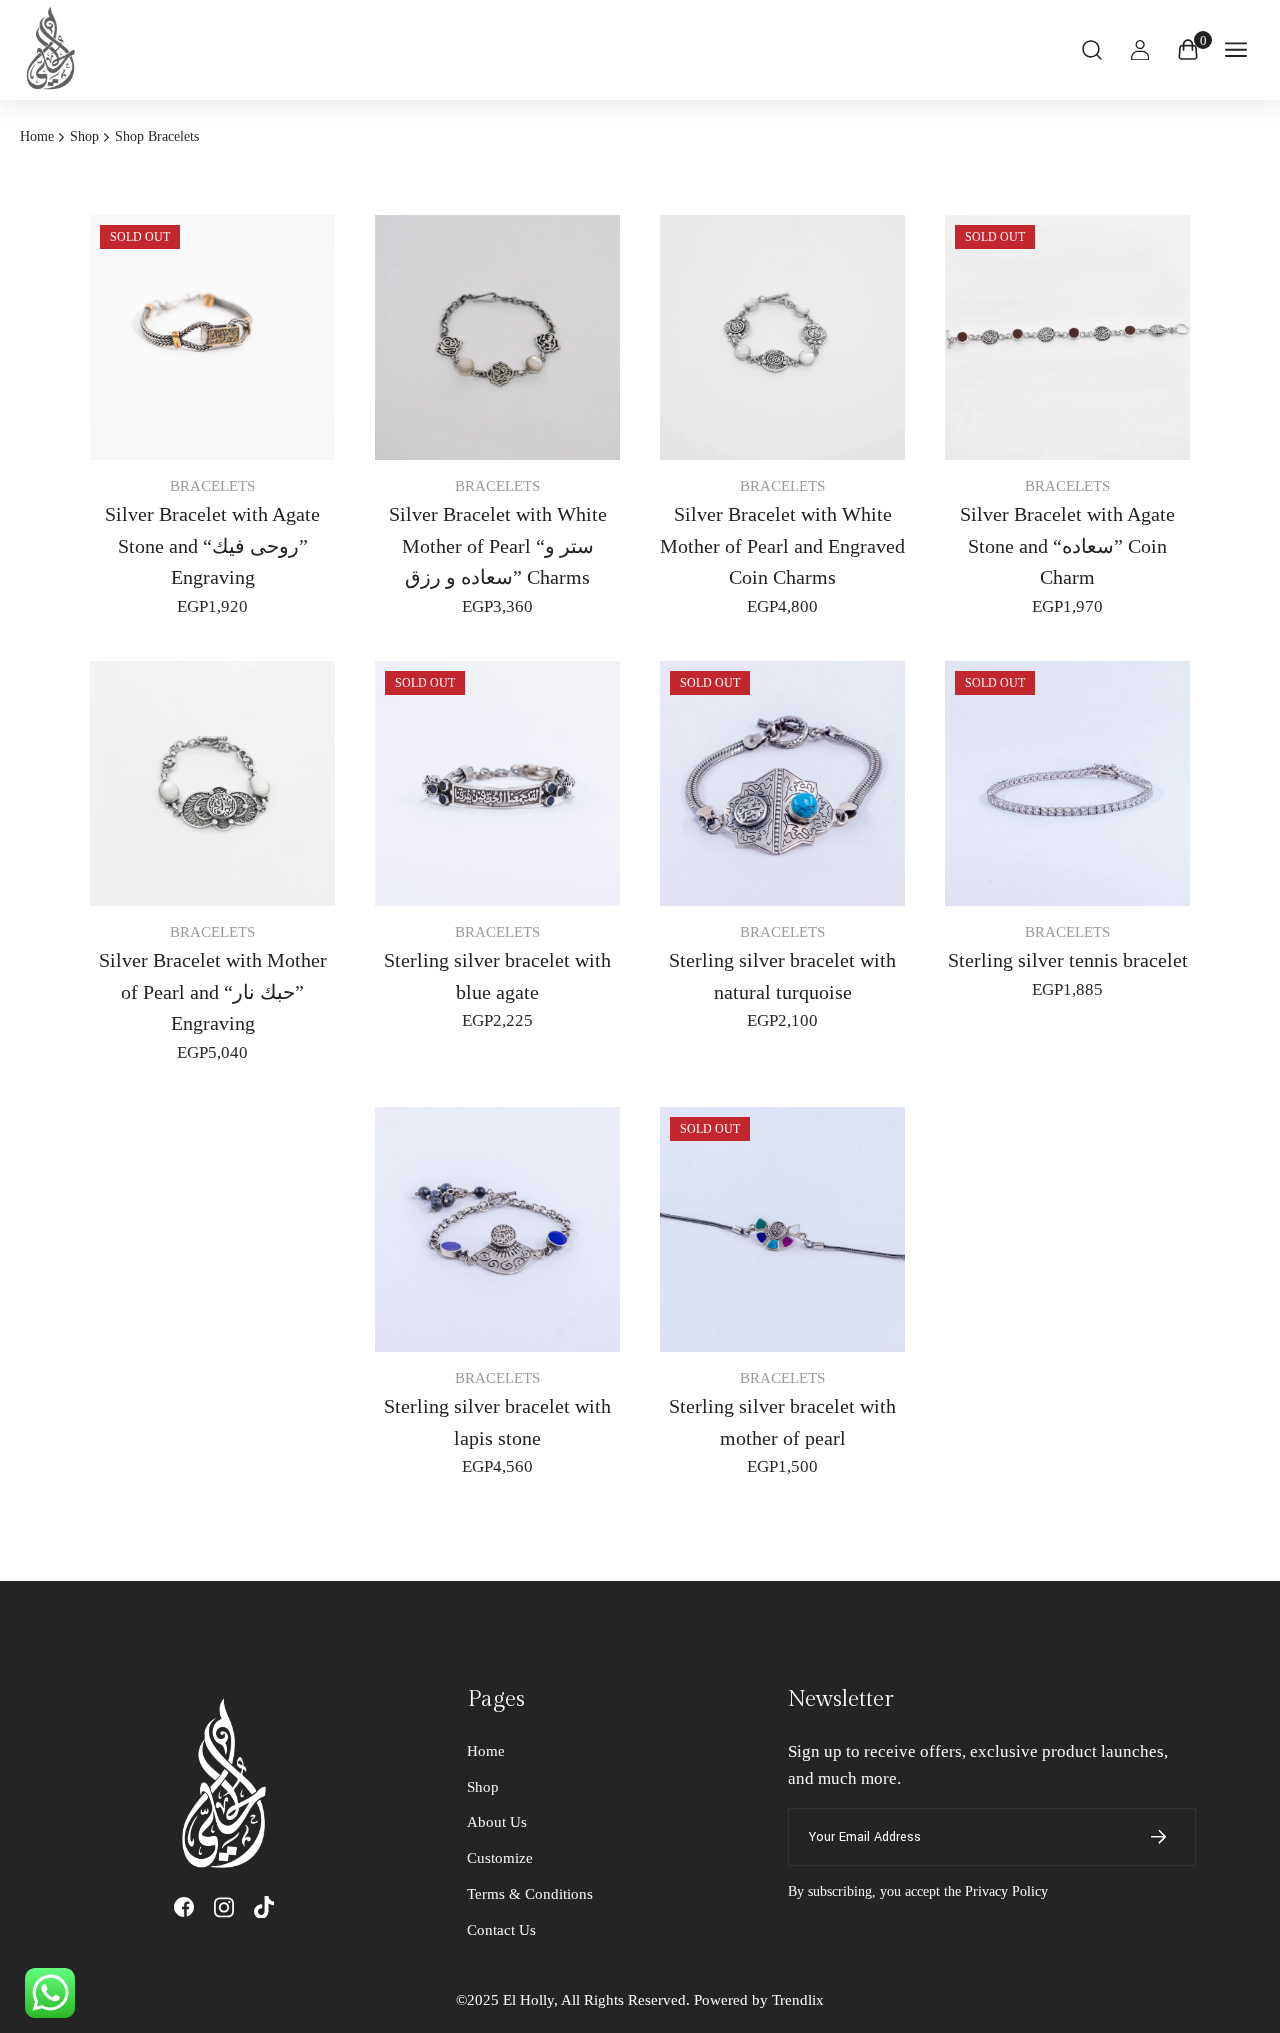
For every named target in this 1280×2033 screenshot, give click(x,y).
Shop (84, 137)
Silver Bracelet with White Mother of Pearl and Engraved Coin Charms (782, 546)
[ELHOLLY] (55, 50)
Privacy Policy (1006, 1891)
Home (37, 137)
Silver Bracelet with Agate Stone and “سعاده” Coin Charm (1067, 546)
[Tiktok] (264, 1907)
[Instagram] (224, 1907)
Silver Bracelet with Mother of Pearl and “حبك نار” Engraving (213, 992)
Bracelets (212, 486)
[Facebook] (184, 1907)
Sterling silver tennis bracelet (1068, 960)
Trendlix (798, 2000)
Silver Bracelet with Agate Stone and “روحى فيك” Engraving (212, 546)
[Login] (1140, 50)
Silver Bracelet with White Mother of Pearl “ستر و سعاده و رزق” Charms (498, 546)
